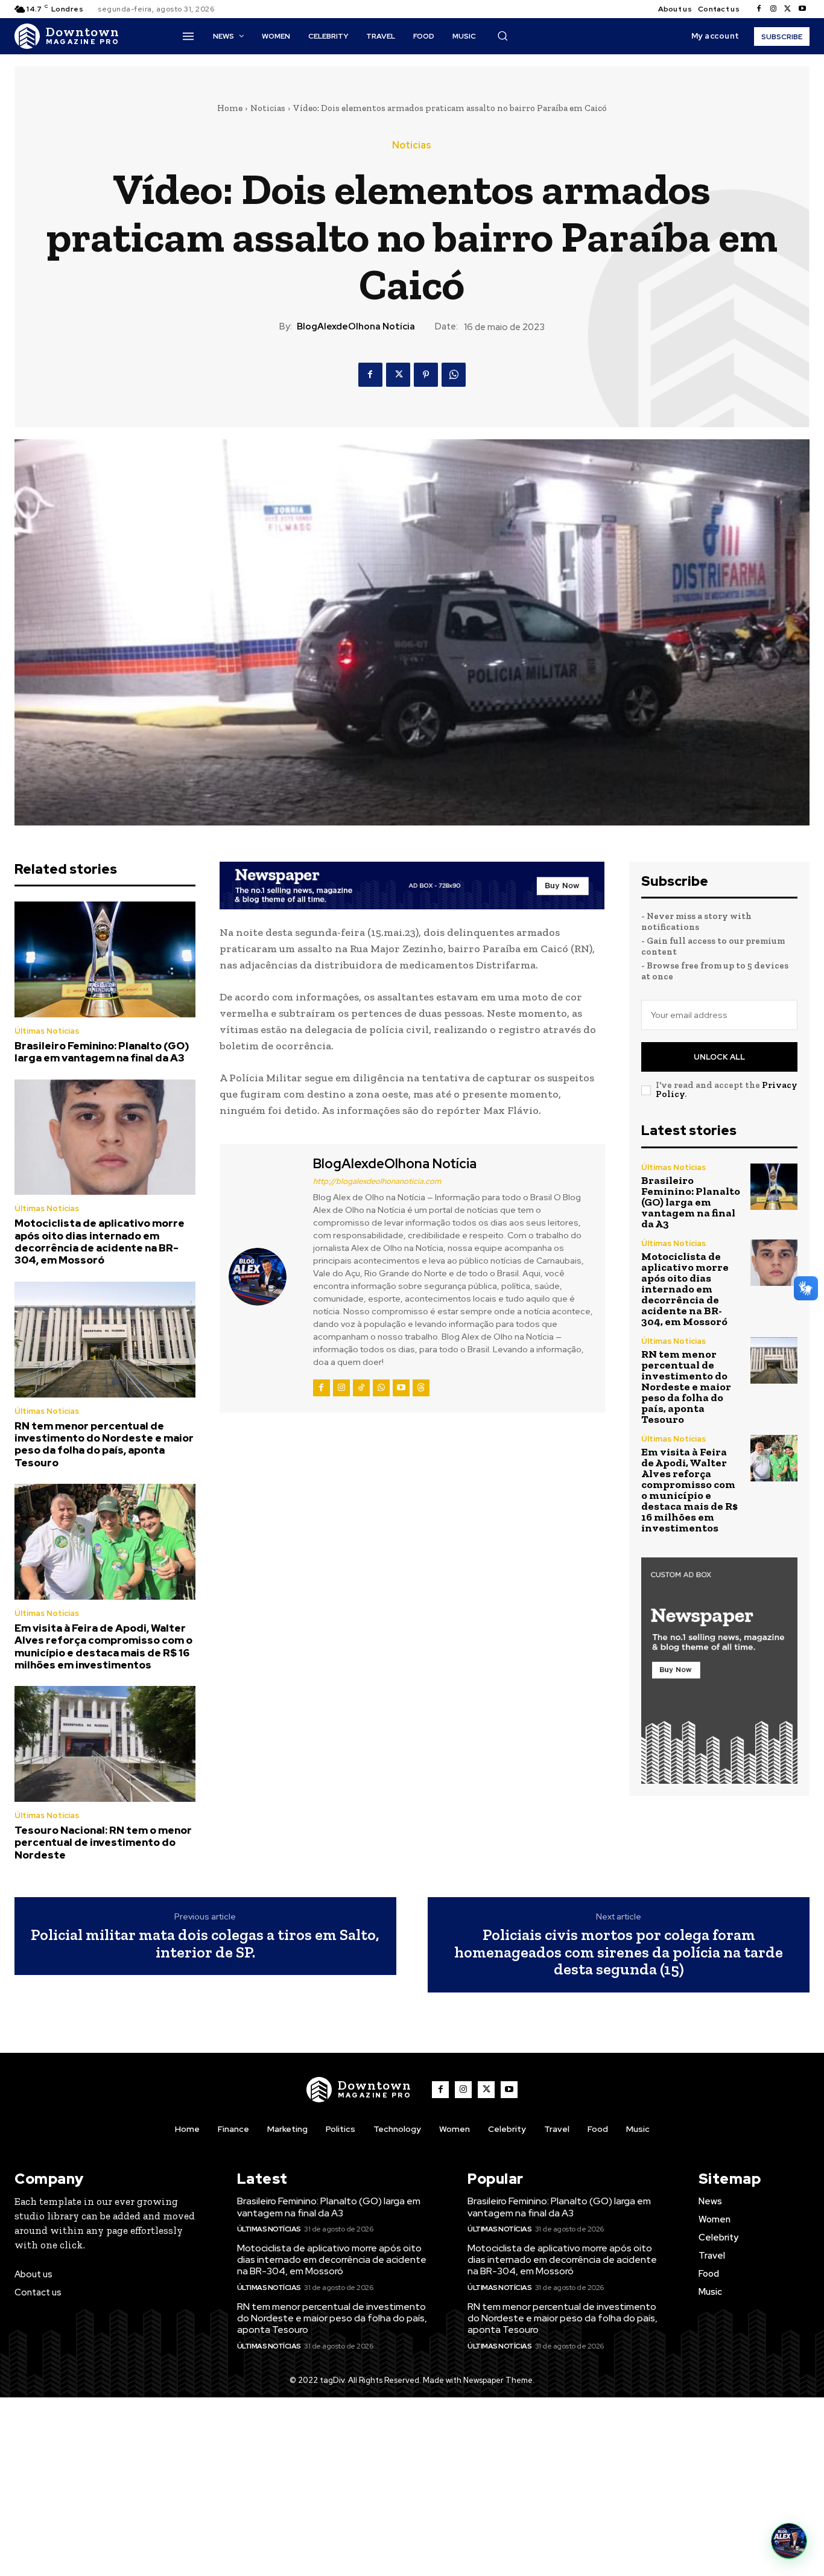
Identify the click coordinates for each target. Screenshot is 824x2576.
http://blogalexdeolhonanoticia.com (377, 1181)
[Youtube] (802, 9)
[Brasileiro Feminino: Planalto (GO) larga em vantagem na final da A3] (105, 959)
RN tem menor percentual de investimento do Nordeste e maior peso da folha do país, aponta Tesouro (104, 1444)
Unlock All (719, 1057)
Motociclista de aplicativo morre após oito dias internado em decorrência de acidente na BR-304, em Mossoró (100, 1242)
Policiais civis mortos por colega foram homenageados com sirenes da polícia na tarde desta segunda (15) (619, 1952)
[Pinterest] (426, 375)
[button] (502, 36)
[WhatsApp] (454, 375)
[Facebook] (759, 9)
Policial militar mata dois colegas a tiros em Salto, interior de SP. (205, 1943)
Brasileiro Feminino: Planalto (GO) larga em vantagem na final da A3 (102, 1052)
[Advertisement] (412, 2487)
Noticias (268, 108)
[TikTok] (361, 1388)
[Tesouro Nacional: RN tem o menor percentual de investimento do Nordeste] (105, 1744)
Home (230, 108)
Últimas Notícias (47, 1031)
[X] (788, 9)
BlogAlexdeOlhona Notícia (356, 326)
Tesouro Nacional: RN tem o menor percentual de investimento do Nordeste (103, 1843)
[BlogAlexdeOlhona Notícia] (265, 1277)
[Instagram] (773, 9)
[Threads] (421, 1388)
